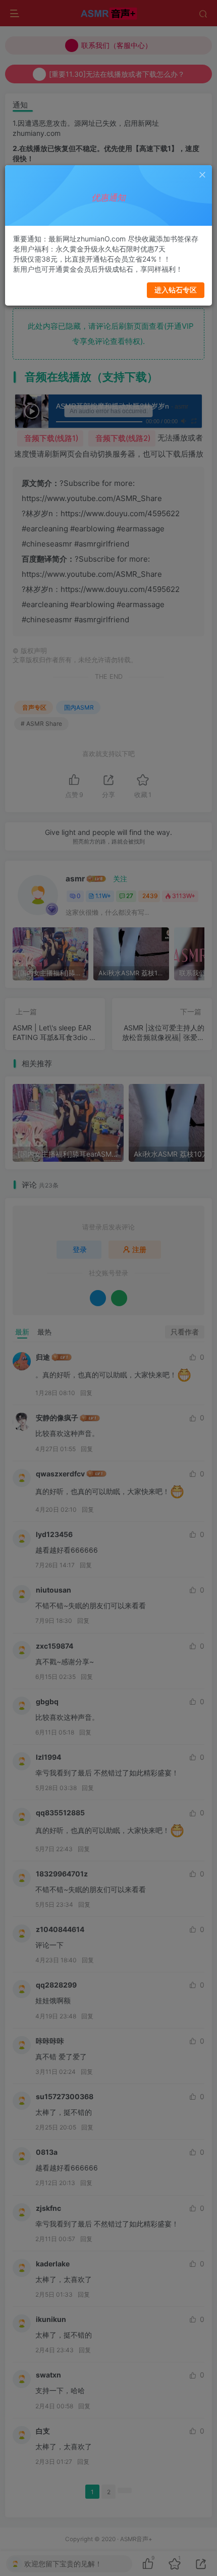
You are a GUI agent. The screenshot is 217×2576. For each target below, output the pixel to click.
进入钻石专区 (176, 290)
